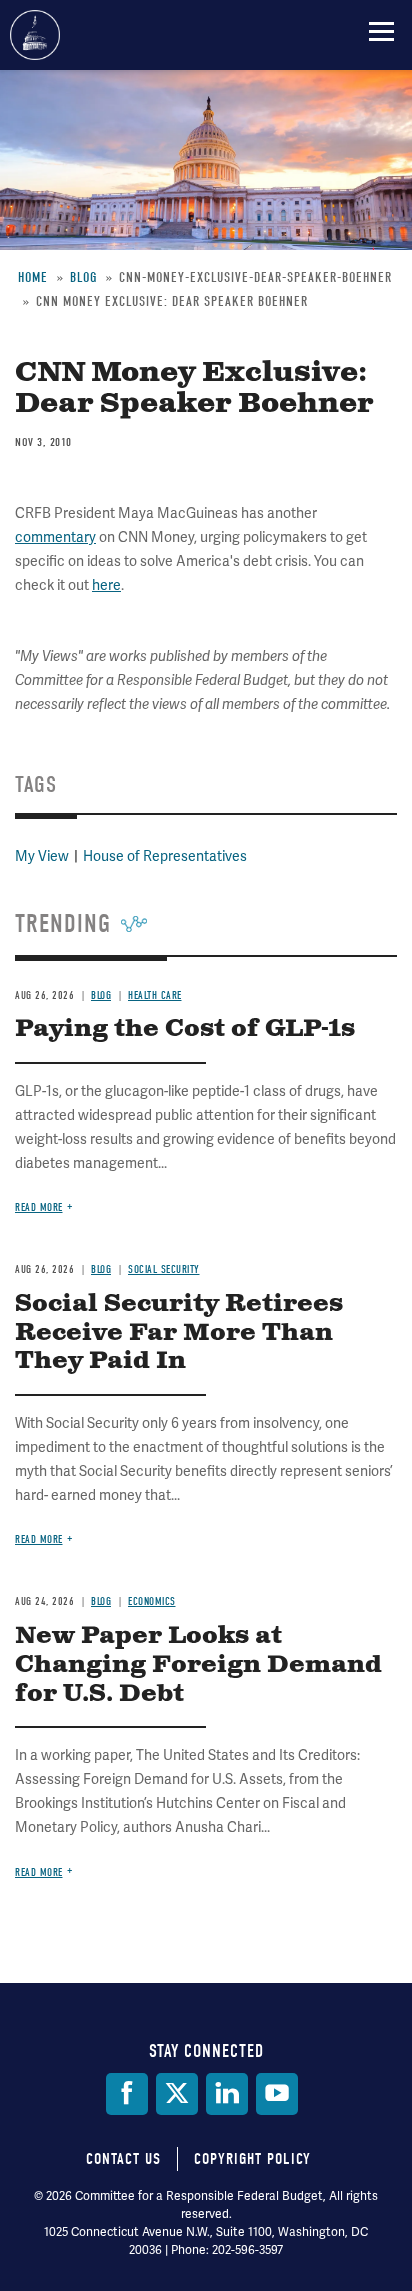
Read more (39, 1207)
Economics (152, 1601)
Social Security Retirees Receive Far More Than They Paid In (179, 1333)
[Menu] (381, 31)
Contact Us (123, 2159)
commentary (55, 537)
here (106, 585)
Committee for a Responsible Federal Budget (35, 35)
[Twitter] (177, 2094)
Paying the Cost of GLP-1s (185, 1029)
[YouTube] (277, 2094)
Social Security (164, 1269)
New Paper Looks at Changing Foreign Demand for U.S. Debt (198, 1665)
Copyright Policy (252, 2159)
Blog (101, 995)
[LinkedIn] (227, 2094)
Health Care (155, 995)
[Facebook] (127, 2094)
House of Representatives (165, 856)
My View (42, 856)
